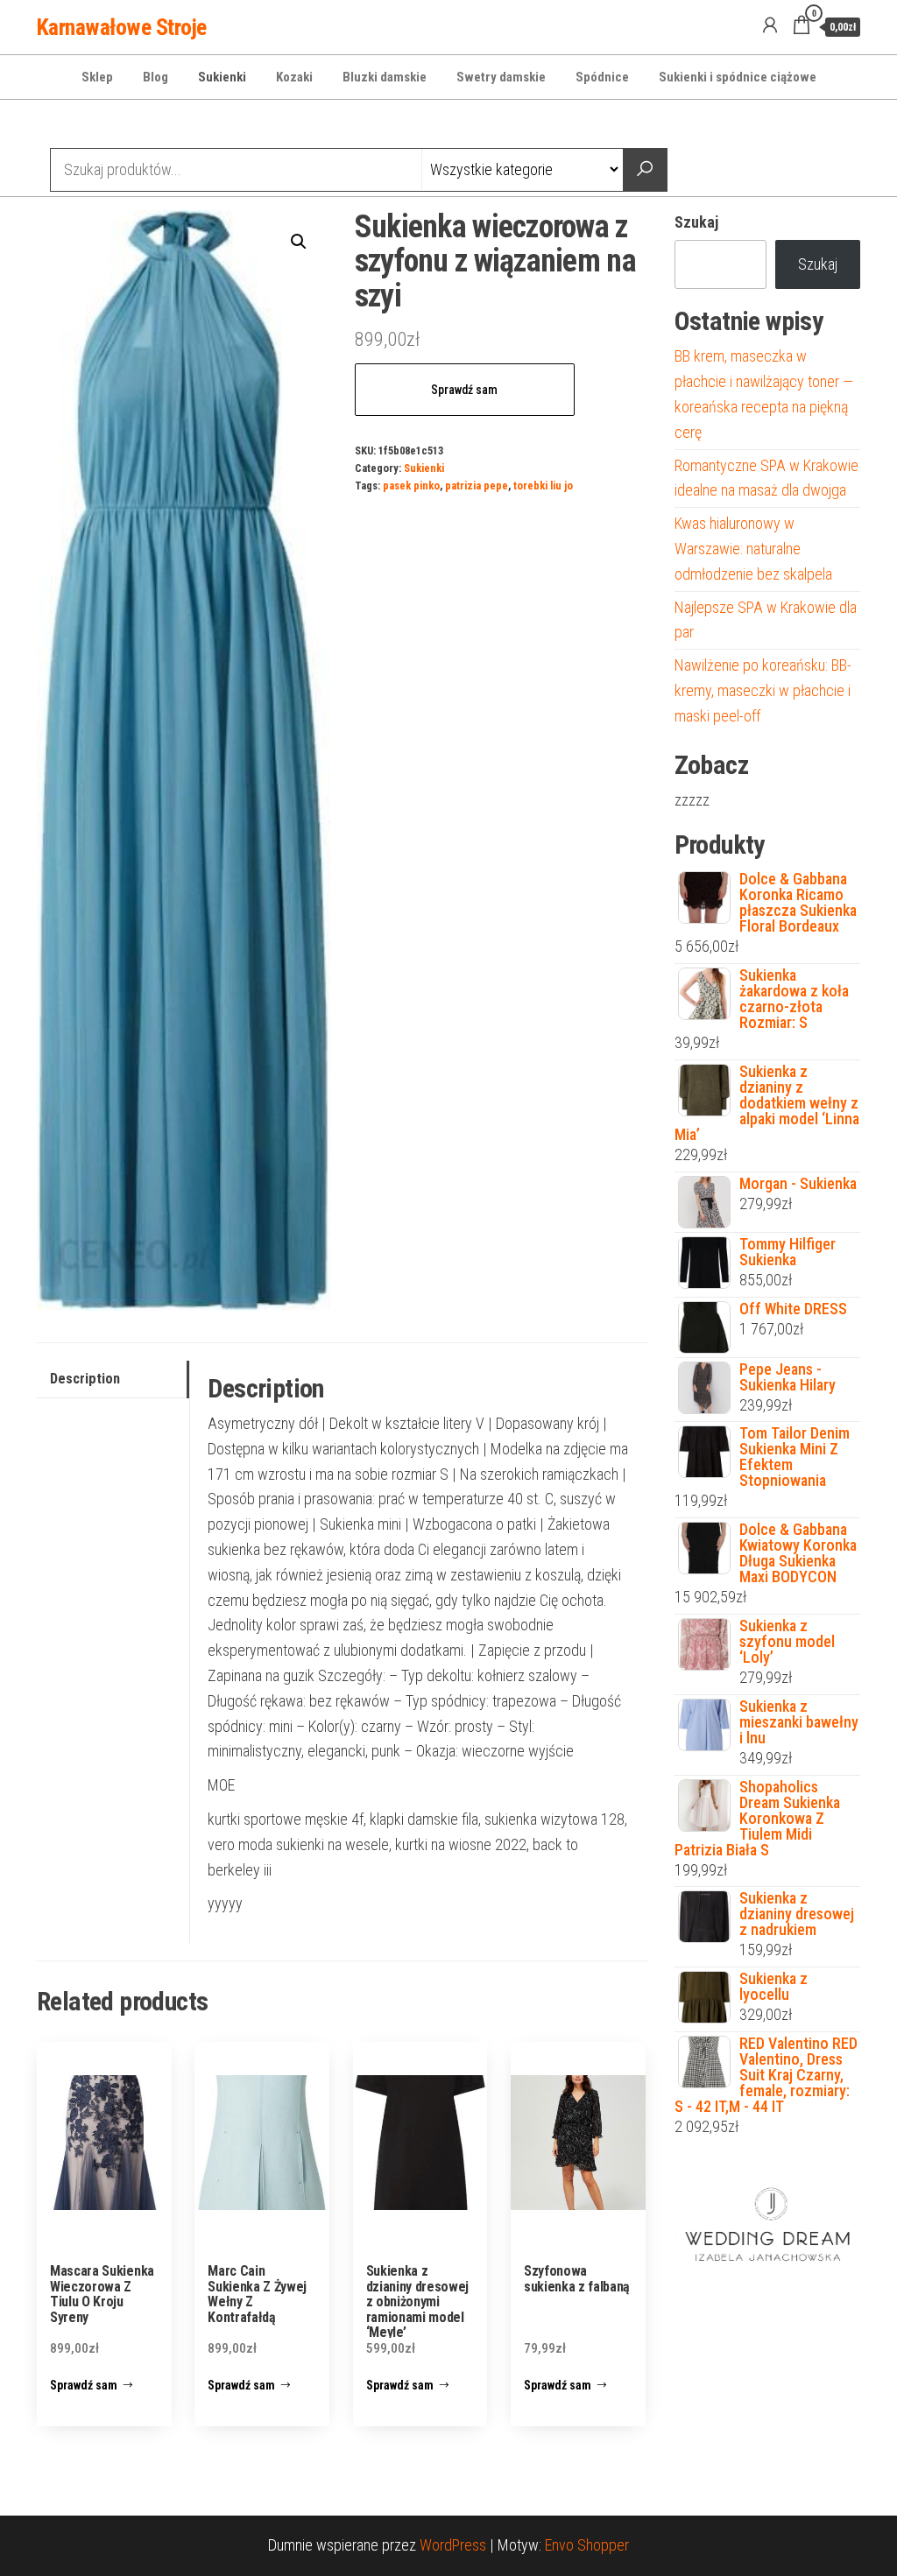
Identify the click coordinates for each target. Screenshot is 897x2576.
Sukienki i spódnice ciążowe (738, 77)
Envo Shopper (587, 2545)
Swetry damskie (501, 77)
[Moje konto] (770, 25)
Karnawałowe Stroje (122, 27)
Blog (155, 77)
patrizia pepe (477, 486)
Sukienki (222, 77)
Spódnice (602, 77)
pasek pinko (411, 486)
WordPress (453, 2545)
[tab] (113, 1379)
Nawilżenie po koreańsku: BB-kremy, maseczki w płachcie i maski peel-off (763, 690)
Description (85, 1379)
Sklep (97, 77)
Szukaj (696, 222)
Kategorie (103, 126)
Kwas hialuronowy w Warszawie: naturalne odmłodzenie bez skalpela (753, 549)
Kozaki (294, 77)
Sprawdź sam (464, 390)
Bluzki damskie (385, 77)
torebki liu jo (543, 486)
